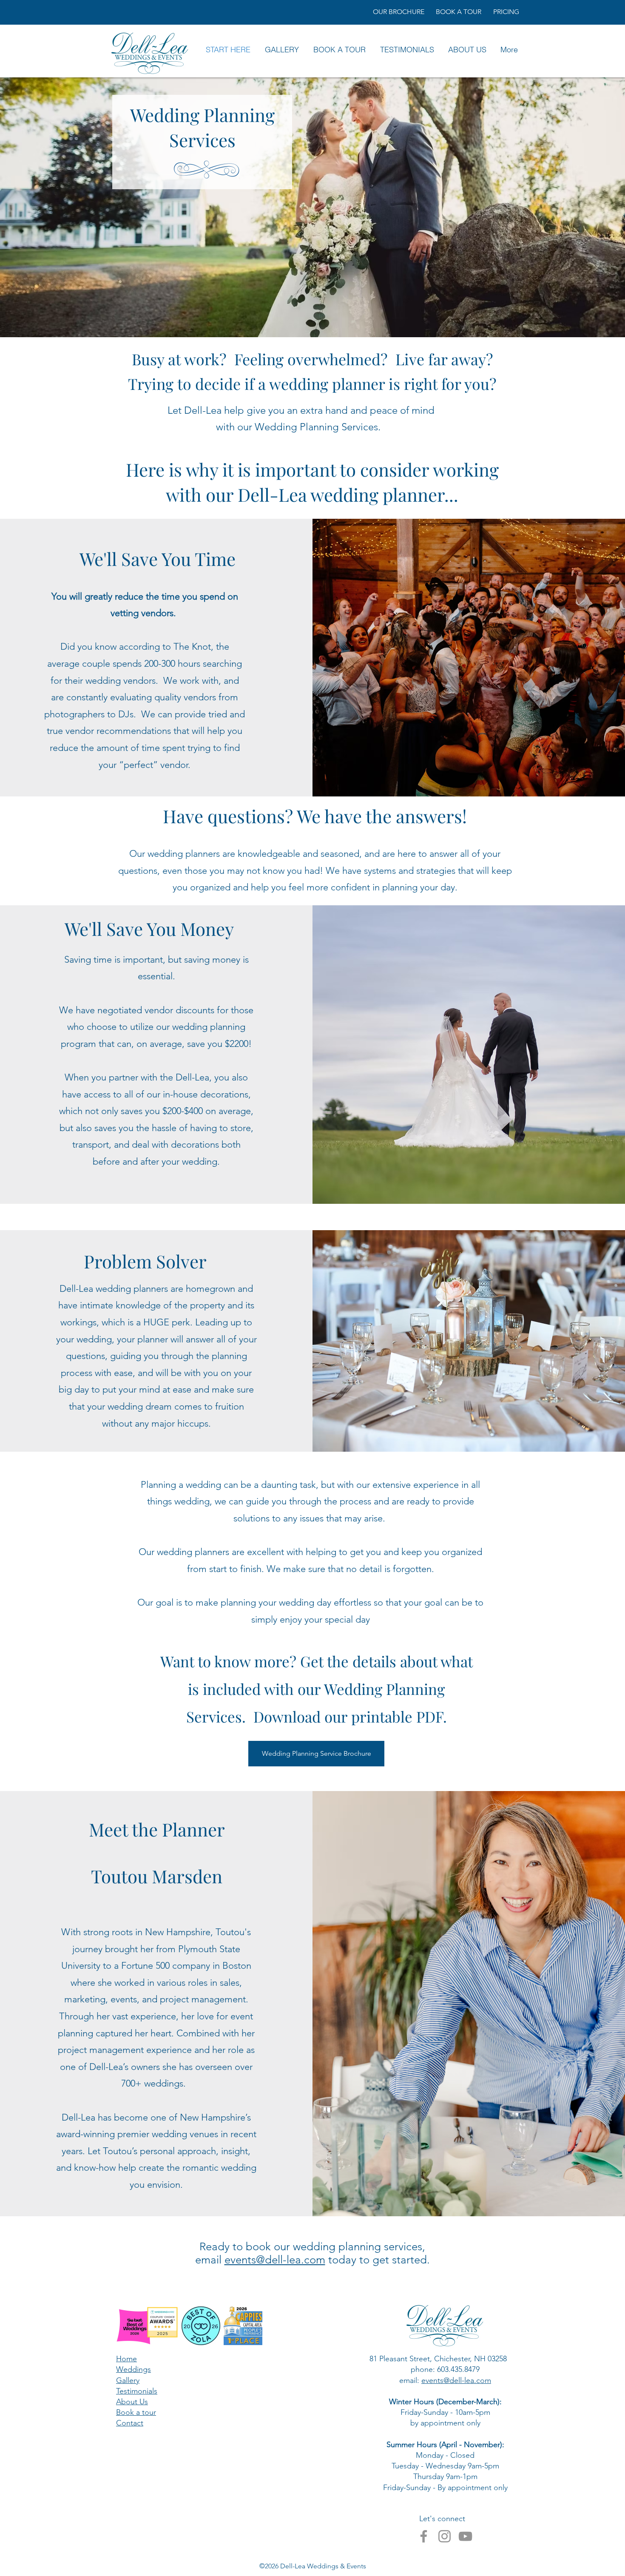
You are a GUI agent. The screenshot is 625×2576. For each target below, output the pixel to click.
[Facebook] (424, 2536)
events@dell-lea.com (275, 2260)
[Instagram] (445, 2536)
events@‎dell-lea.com (456, 2380)
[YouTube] (465, 2536)
